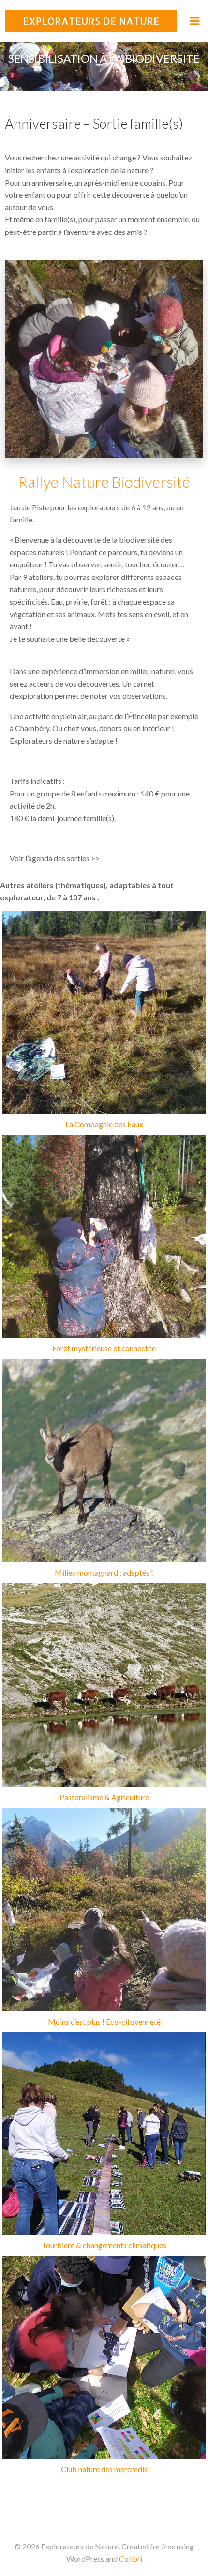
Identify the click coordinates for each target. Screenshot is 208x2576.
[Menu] (195, 21)
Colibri (131, 2558)
